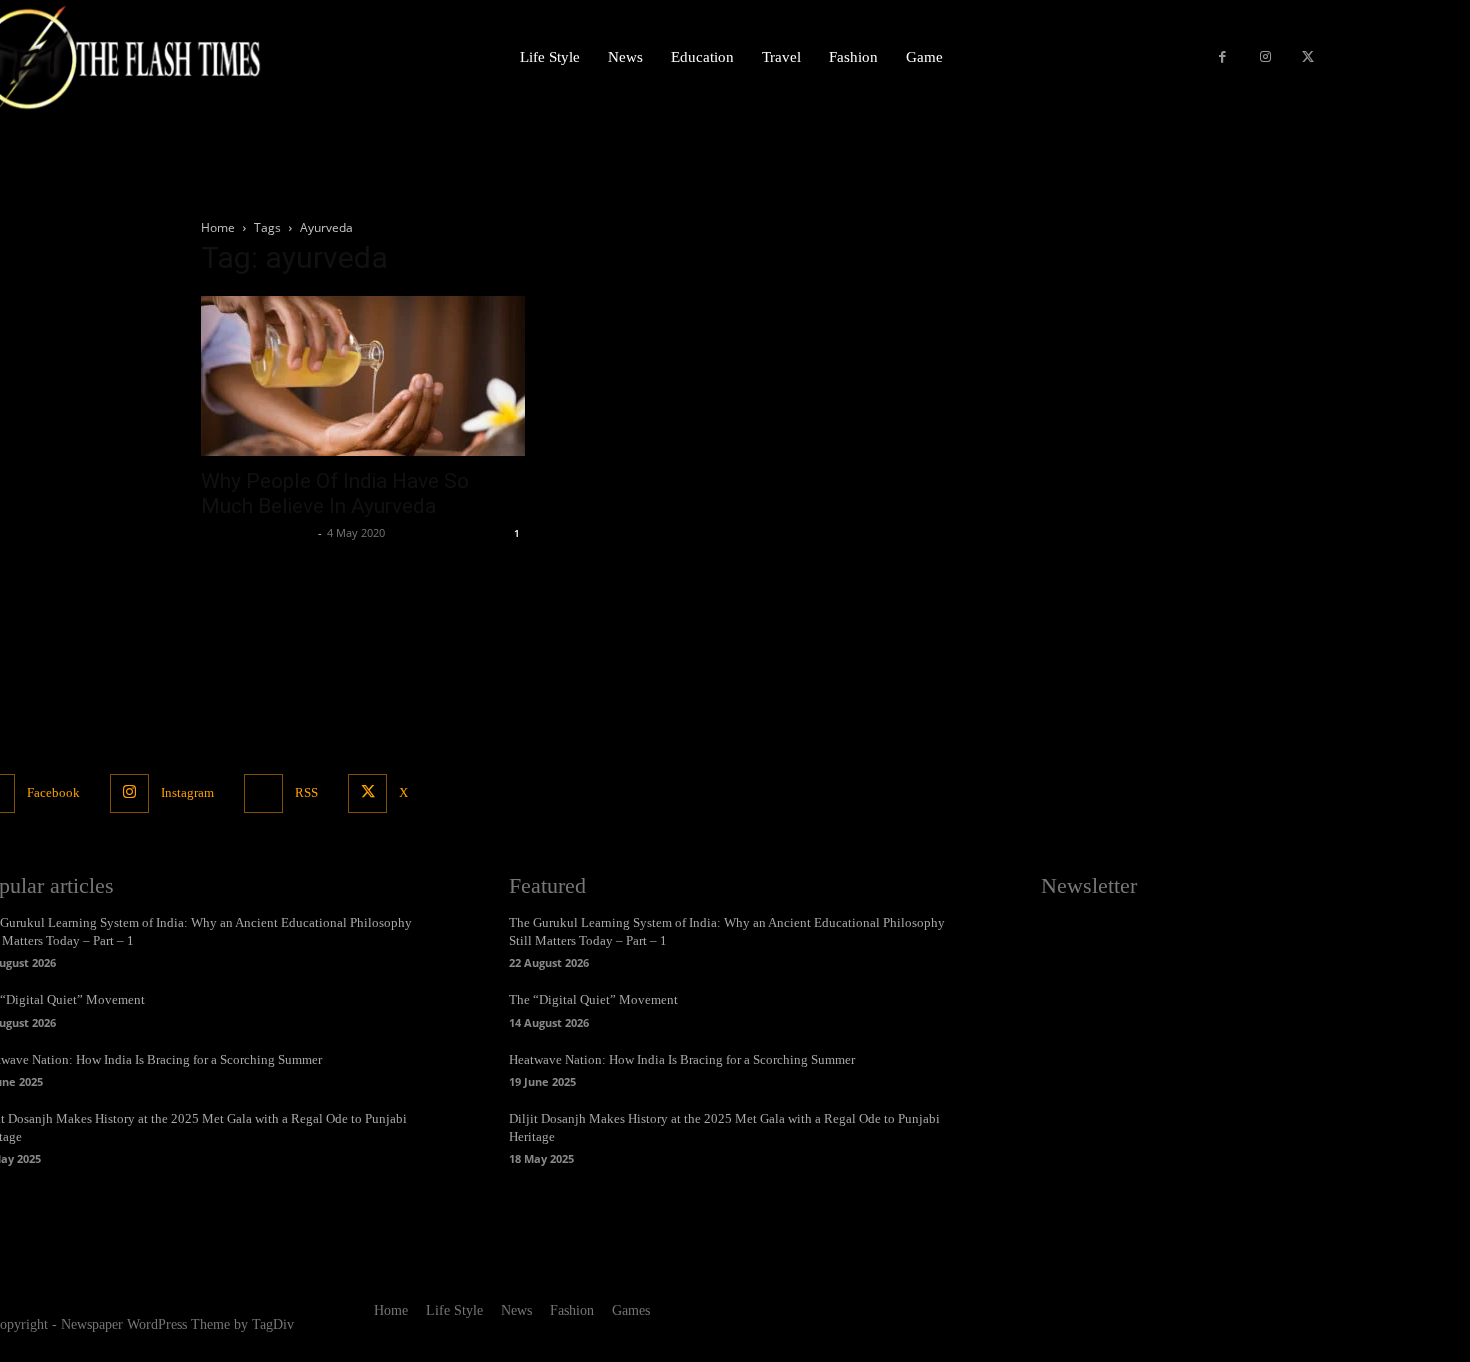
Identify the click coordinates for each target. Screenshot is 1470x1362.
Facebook (53, 792)
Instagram (187, 792)
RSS (306, 792)
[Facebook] (1222, 58)
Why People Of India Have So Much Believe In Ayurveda (335, 493)
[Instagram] (1265, 58)
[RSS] (263, 793)
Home (218, 227)
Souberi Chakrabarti (257, 532)
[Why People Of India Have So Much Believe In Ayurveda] (363, 376)
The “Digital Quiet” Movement (593, 999)
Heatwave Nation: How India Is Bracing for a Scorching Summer (682, 1059)
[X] (1307, 58)
